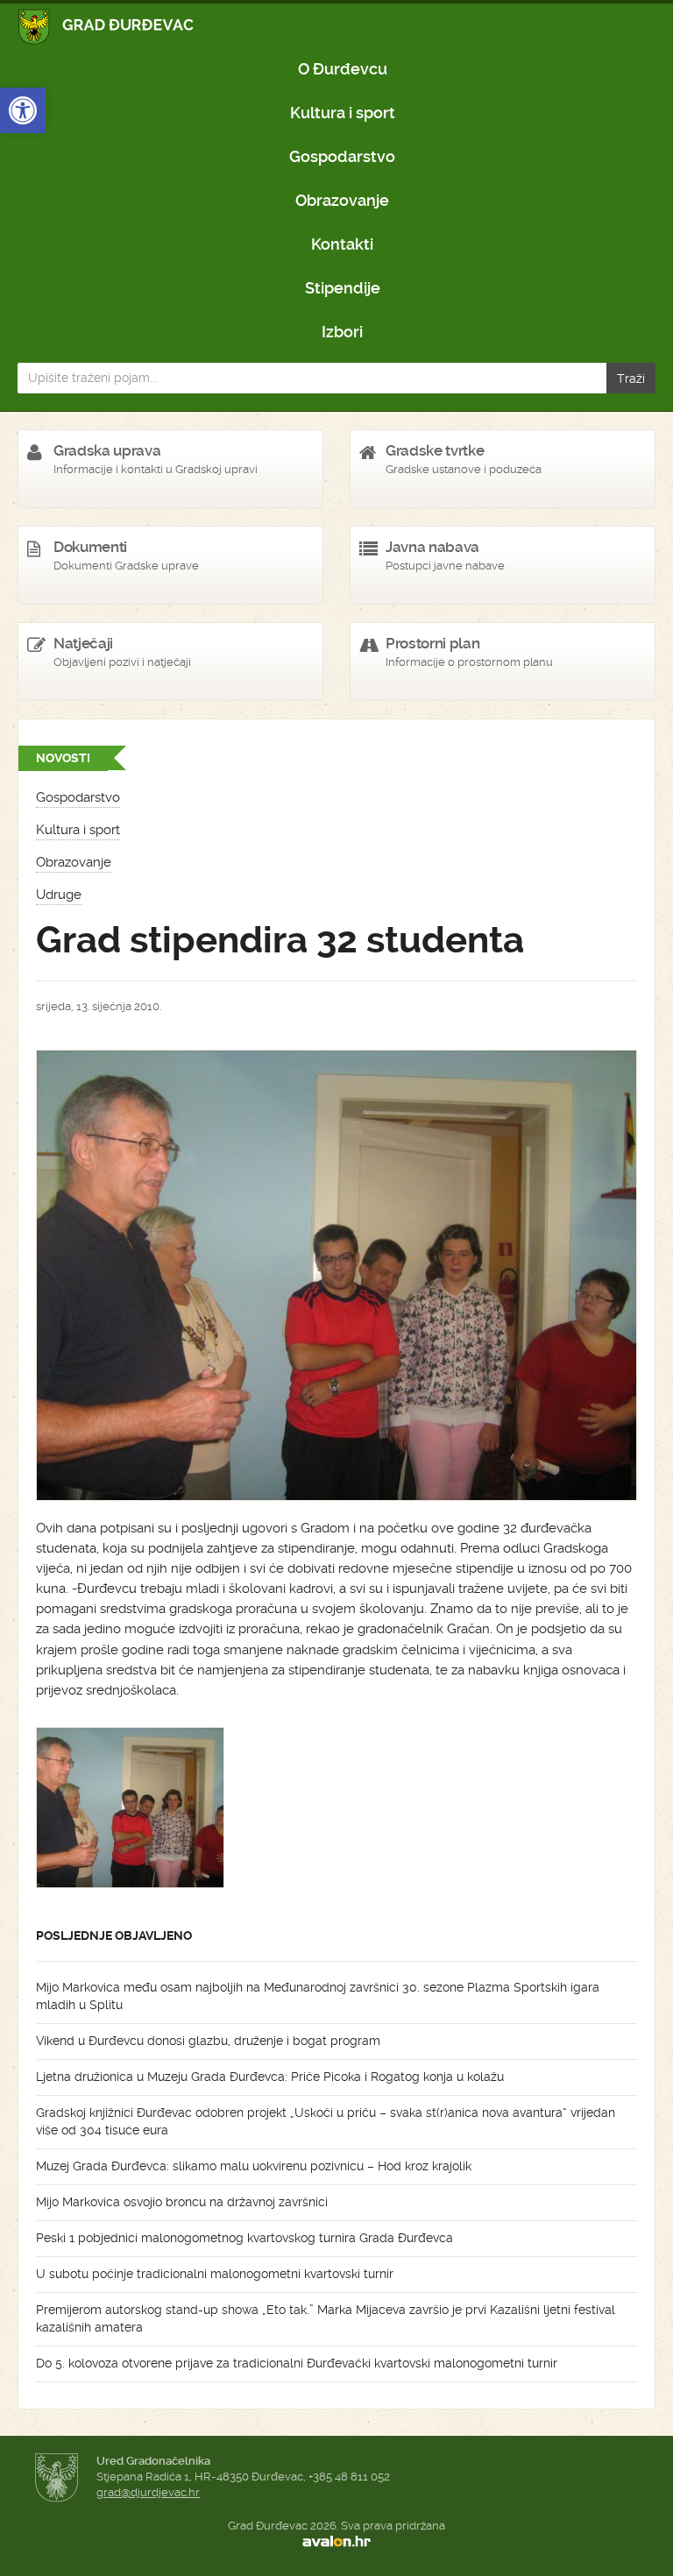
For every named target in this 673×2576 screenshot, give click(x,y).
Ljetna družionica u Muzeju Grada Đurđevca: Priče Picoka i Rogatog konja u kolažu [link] (270, 2077)
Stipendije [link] (343, 288)
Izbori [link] (342, 332)
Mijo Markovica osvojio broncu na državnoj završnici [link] (182, 2202)
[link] (23, 110)
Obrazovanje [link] (342, 200)
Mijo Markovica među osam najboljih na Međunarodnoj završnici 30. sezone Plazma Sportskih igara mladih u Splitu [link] (318, 1996)
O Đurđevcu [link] (343, 69)
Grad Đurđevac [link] (106, 27)
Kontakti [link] (342, 244)
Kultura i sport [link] (343, 113)
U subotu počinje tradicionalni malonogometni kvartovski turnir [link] (215, 2274)
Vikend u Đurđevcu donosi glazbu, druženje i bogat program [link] (208, 2041)
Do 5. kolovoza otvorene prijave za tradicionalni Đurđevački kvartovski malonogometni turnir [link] (297, 2363)
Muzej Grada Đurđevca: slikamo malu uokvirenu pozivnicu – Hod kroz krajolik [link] (254, 2166)
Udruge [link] (59, 895)
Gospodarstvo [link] (342, 156)
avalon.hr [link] (336, 2542)
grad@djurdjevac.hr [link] (148, 2492)
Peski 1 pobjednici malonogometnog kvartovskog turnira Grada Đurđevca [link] (244, 2238)
